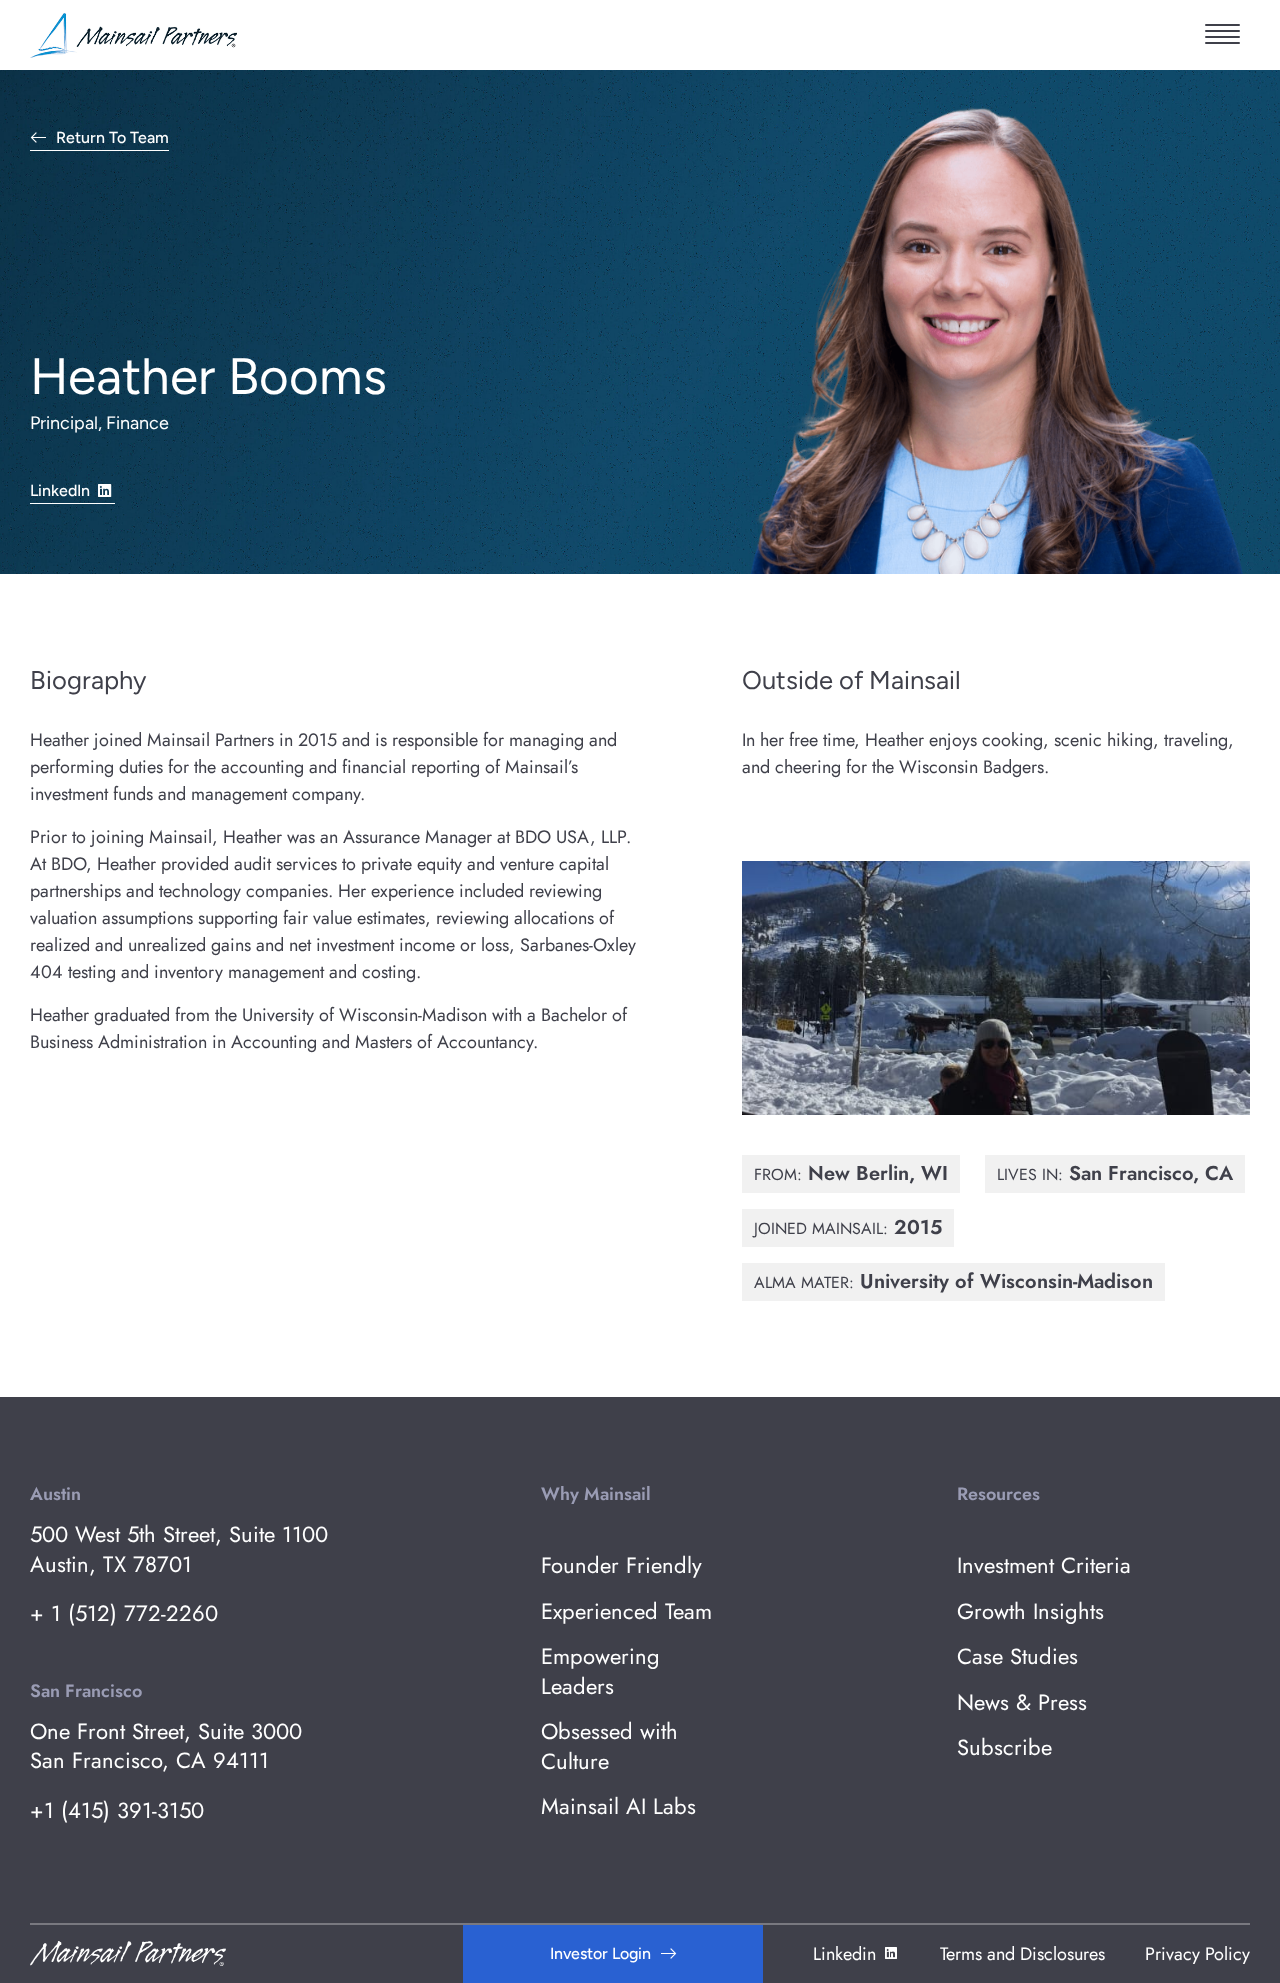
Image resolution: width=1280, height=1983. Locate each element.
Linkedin (844, 1954)
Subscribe (1004, 1747)
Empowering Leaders (600, 1671)
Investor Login (600, 1953)
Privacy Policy (1197, 1954)
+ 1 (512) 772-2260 (124, 1613)
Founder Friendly (621, 1565)
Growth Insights (1030, 1611)
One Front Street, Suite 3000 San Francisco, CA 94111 (166, 1746)
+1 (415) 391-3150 (117, 1810)
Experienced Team (626, 1611)
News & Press (1022, 1702)
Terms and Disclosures (1022, 1954)
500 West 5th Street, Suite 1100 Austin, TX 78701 (179, 1549)
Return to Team (112, 138)
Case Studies (1017, 1656)
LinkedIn (60, 490)
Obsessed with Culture (609, 1746)
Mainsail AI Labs (618, 1806)
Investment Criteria (1044, 1565)
